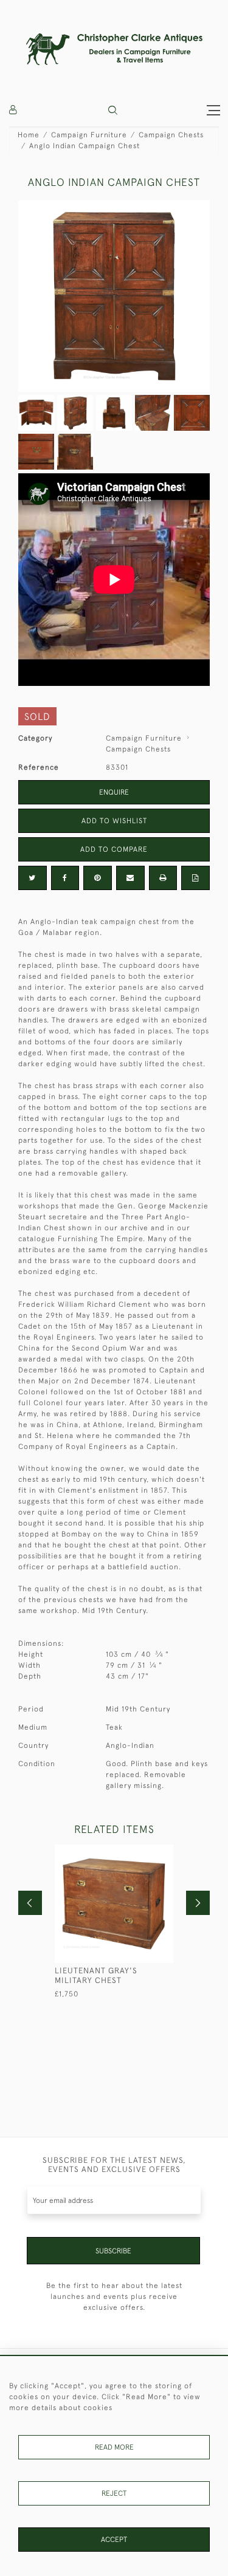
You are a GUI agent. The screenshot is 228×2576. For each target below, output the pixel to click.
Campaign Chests (171, 135)
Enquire (114, 792)
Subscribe (113, 2251)
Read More (114, 2447)
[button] (113, 110)
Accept (114, 2540)
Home (29, 135)
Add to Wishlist (114, 821)
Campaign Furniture (89, 135)
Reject (114, 2493)
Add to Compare (114, 849)
